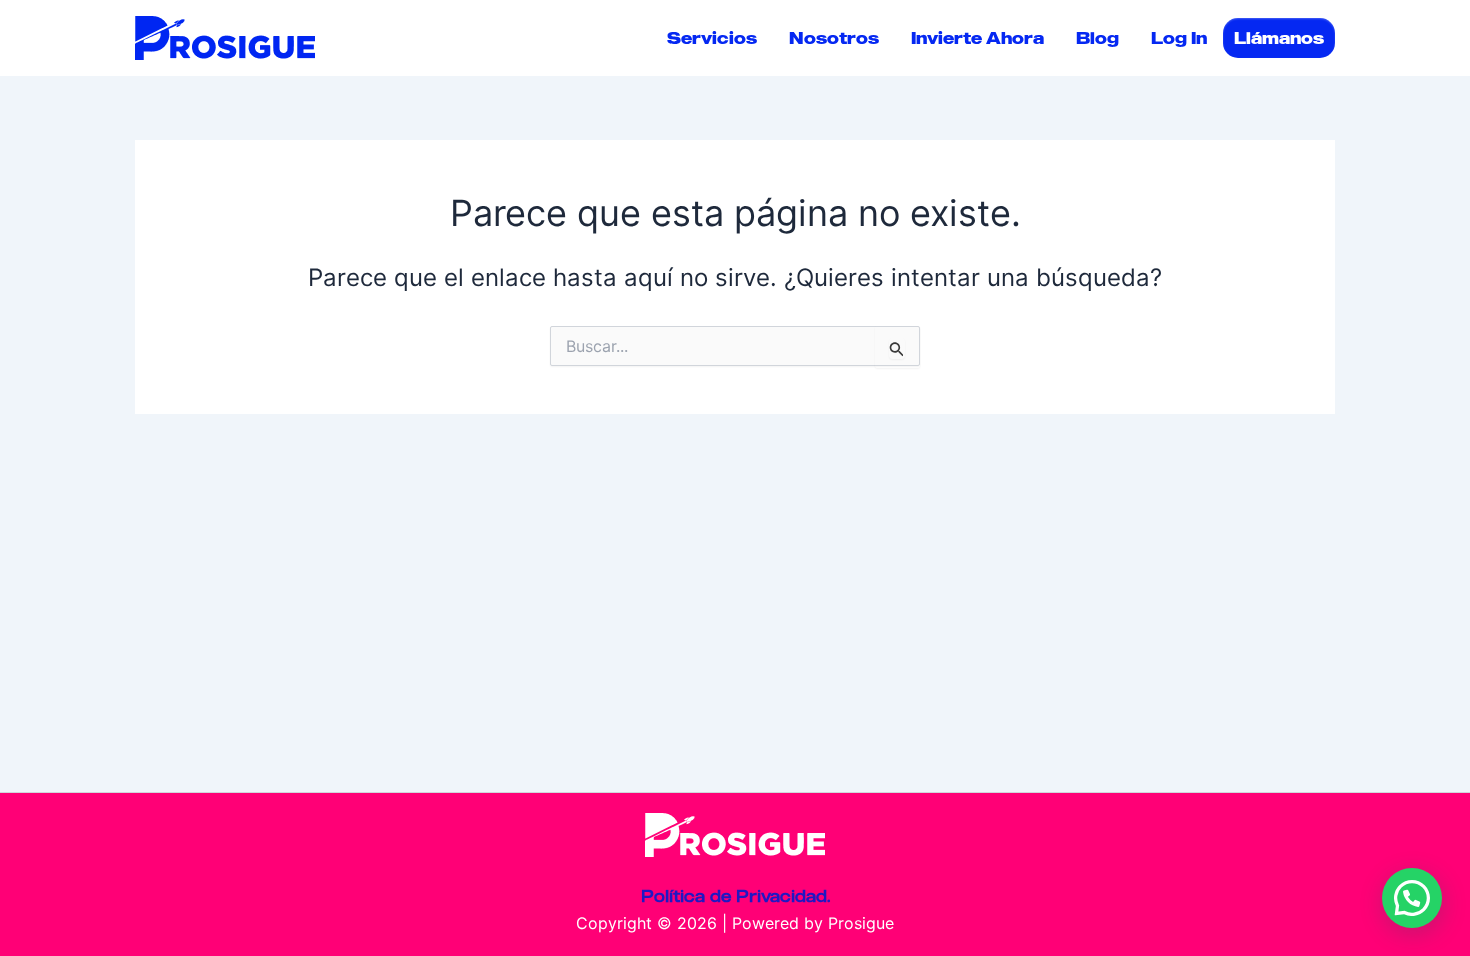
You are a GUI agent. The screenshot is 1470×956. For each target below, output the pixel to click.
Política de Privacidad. (735, 896)
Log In (1179, 38)
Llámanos (1279, 38)
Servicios (712, 38)
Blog (1097, 38)
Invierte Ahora (977, 38)
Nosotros (834, 38)
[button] (1412, 898)
